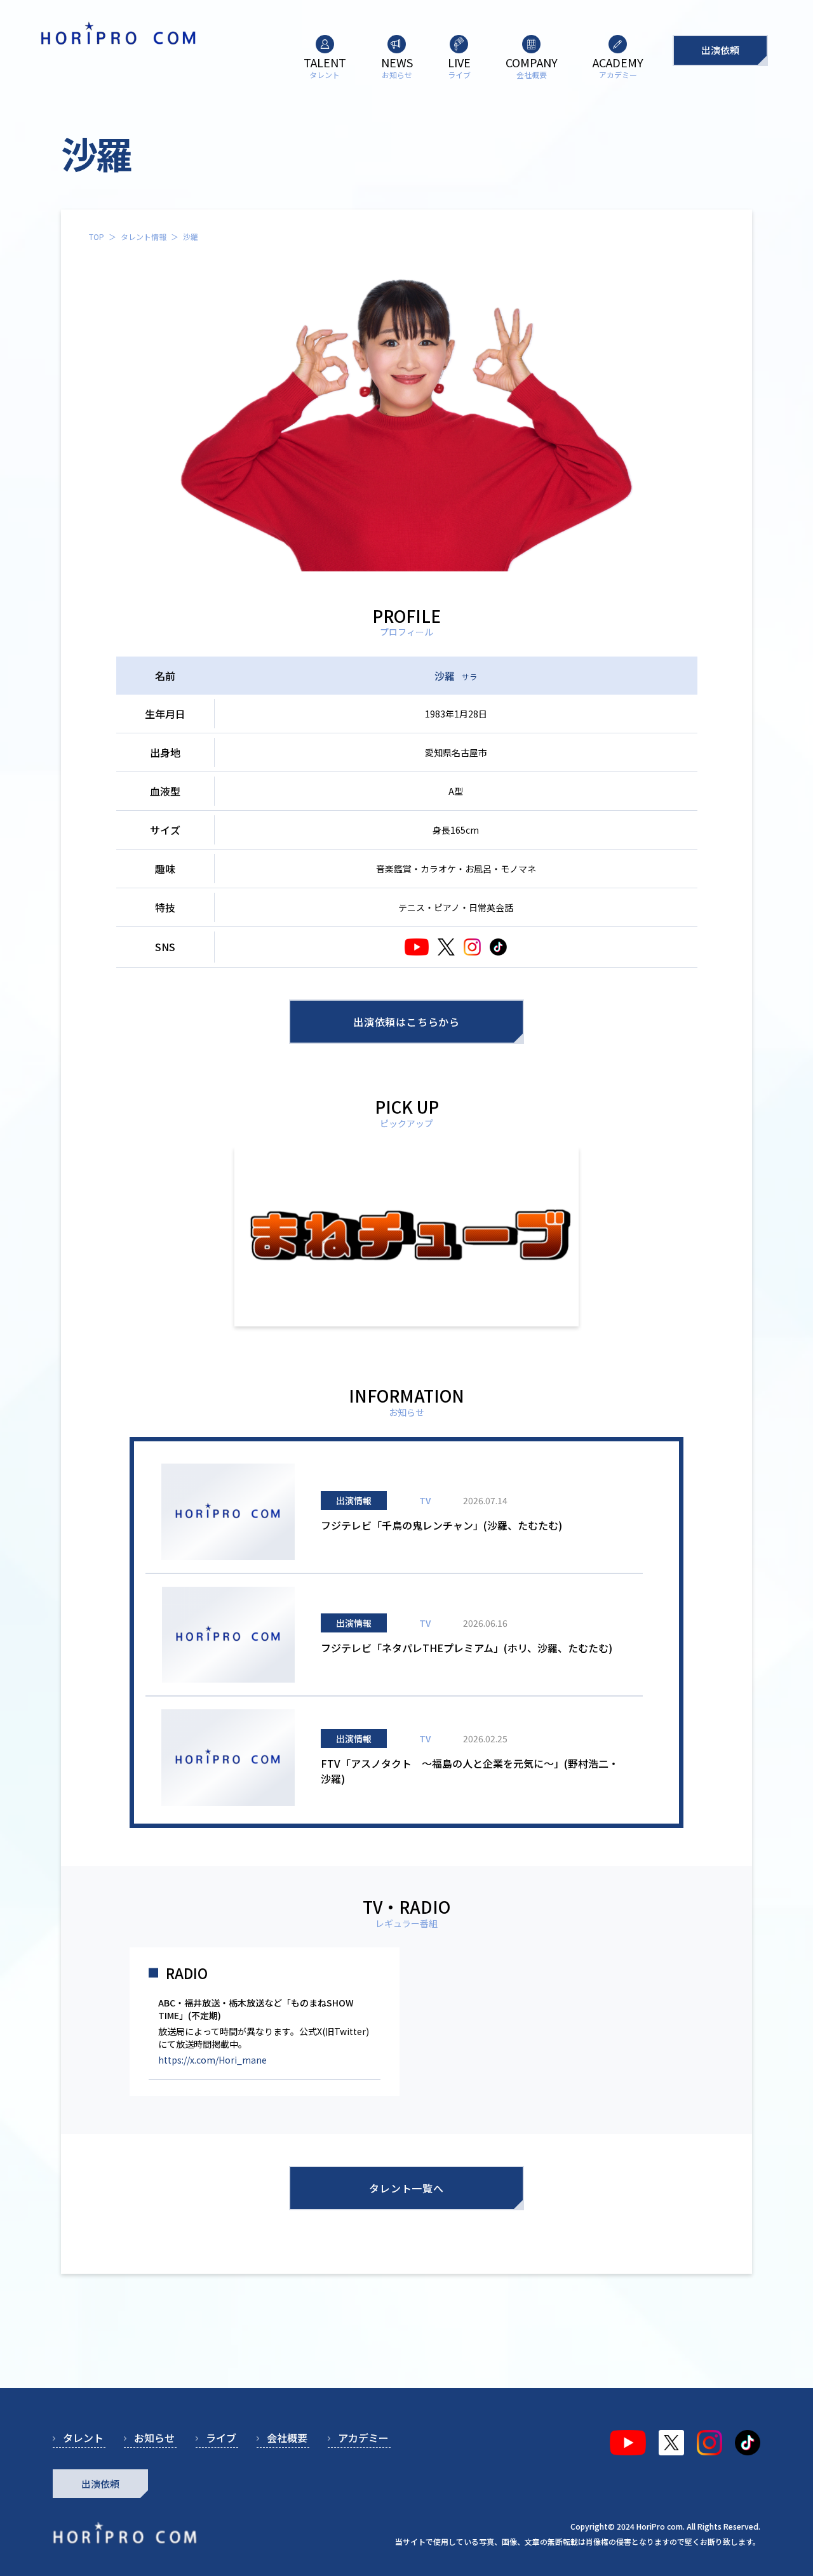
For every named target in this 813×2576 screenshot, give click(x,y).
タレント (83, 2438)
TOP (97, 237)
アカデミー (363, 2438)
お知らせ (154, 2438)
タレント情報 (144, 237)
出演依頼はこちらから (406, 1022)
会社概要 (287, 2438)
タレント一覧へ (406, 2188)
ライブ (221, 2438)
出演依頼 (720, 50)
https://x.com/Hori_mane (212, 2060)
